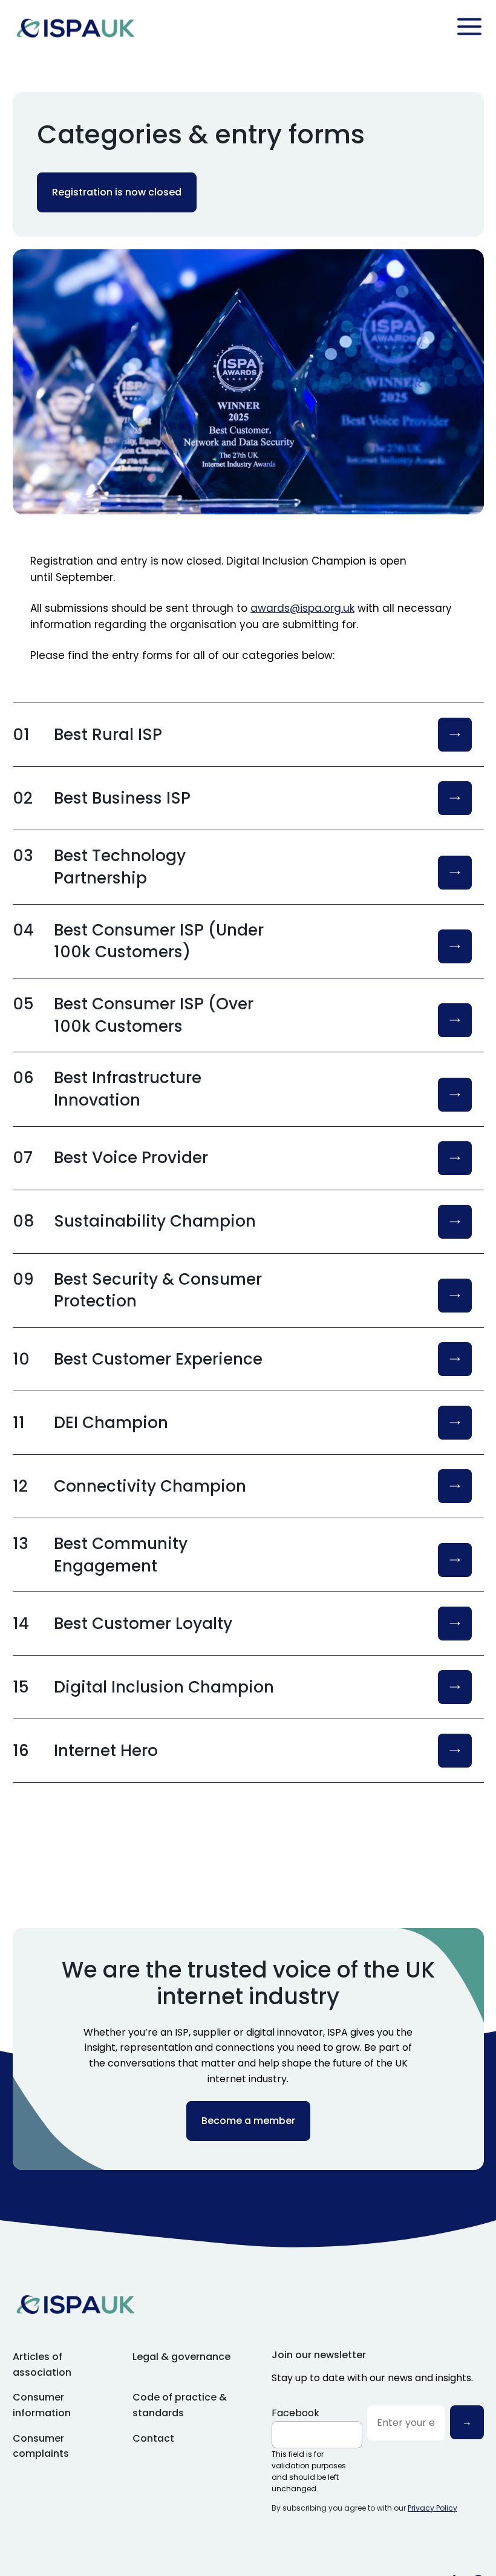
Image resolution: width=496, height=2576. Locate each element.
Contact (153, 2438)
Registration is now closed (117, 192)
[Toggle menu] (469, 27)
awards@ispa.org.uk (302, 608)
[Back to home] (76, 27)
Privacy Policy (432, 2508)
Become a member (248, 2121)
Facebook (295, 2413)
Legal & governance (181, 2357)
